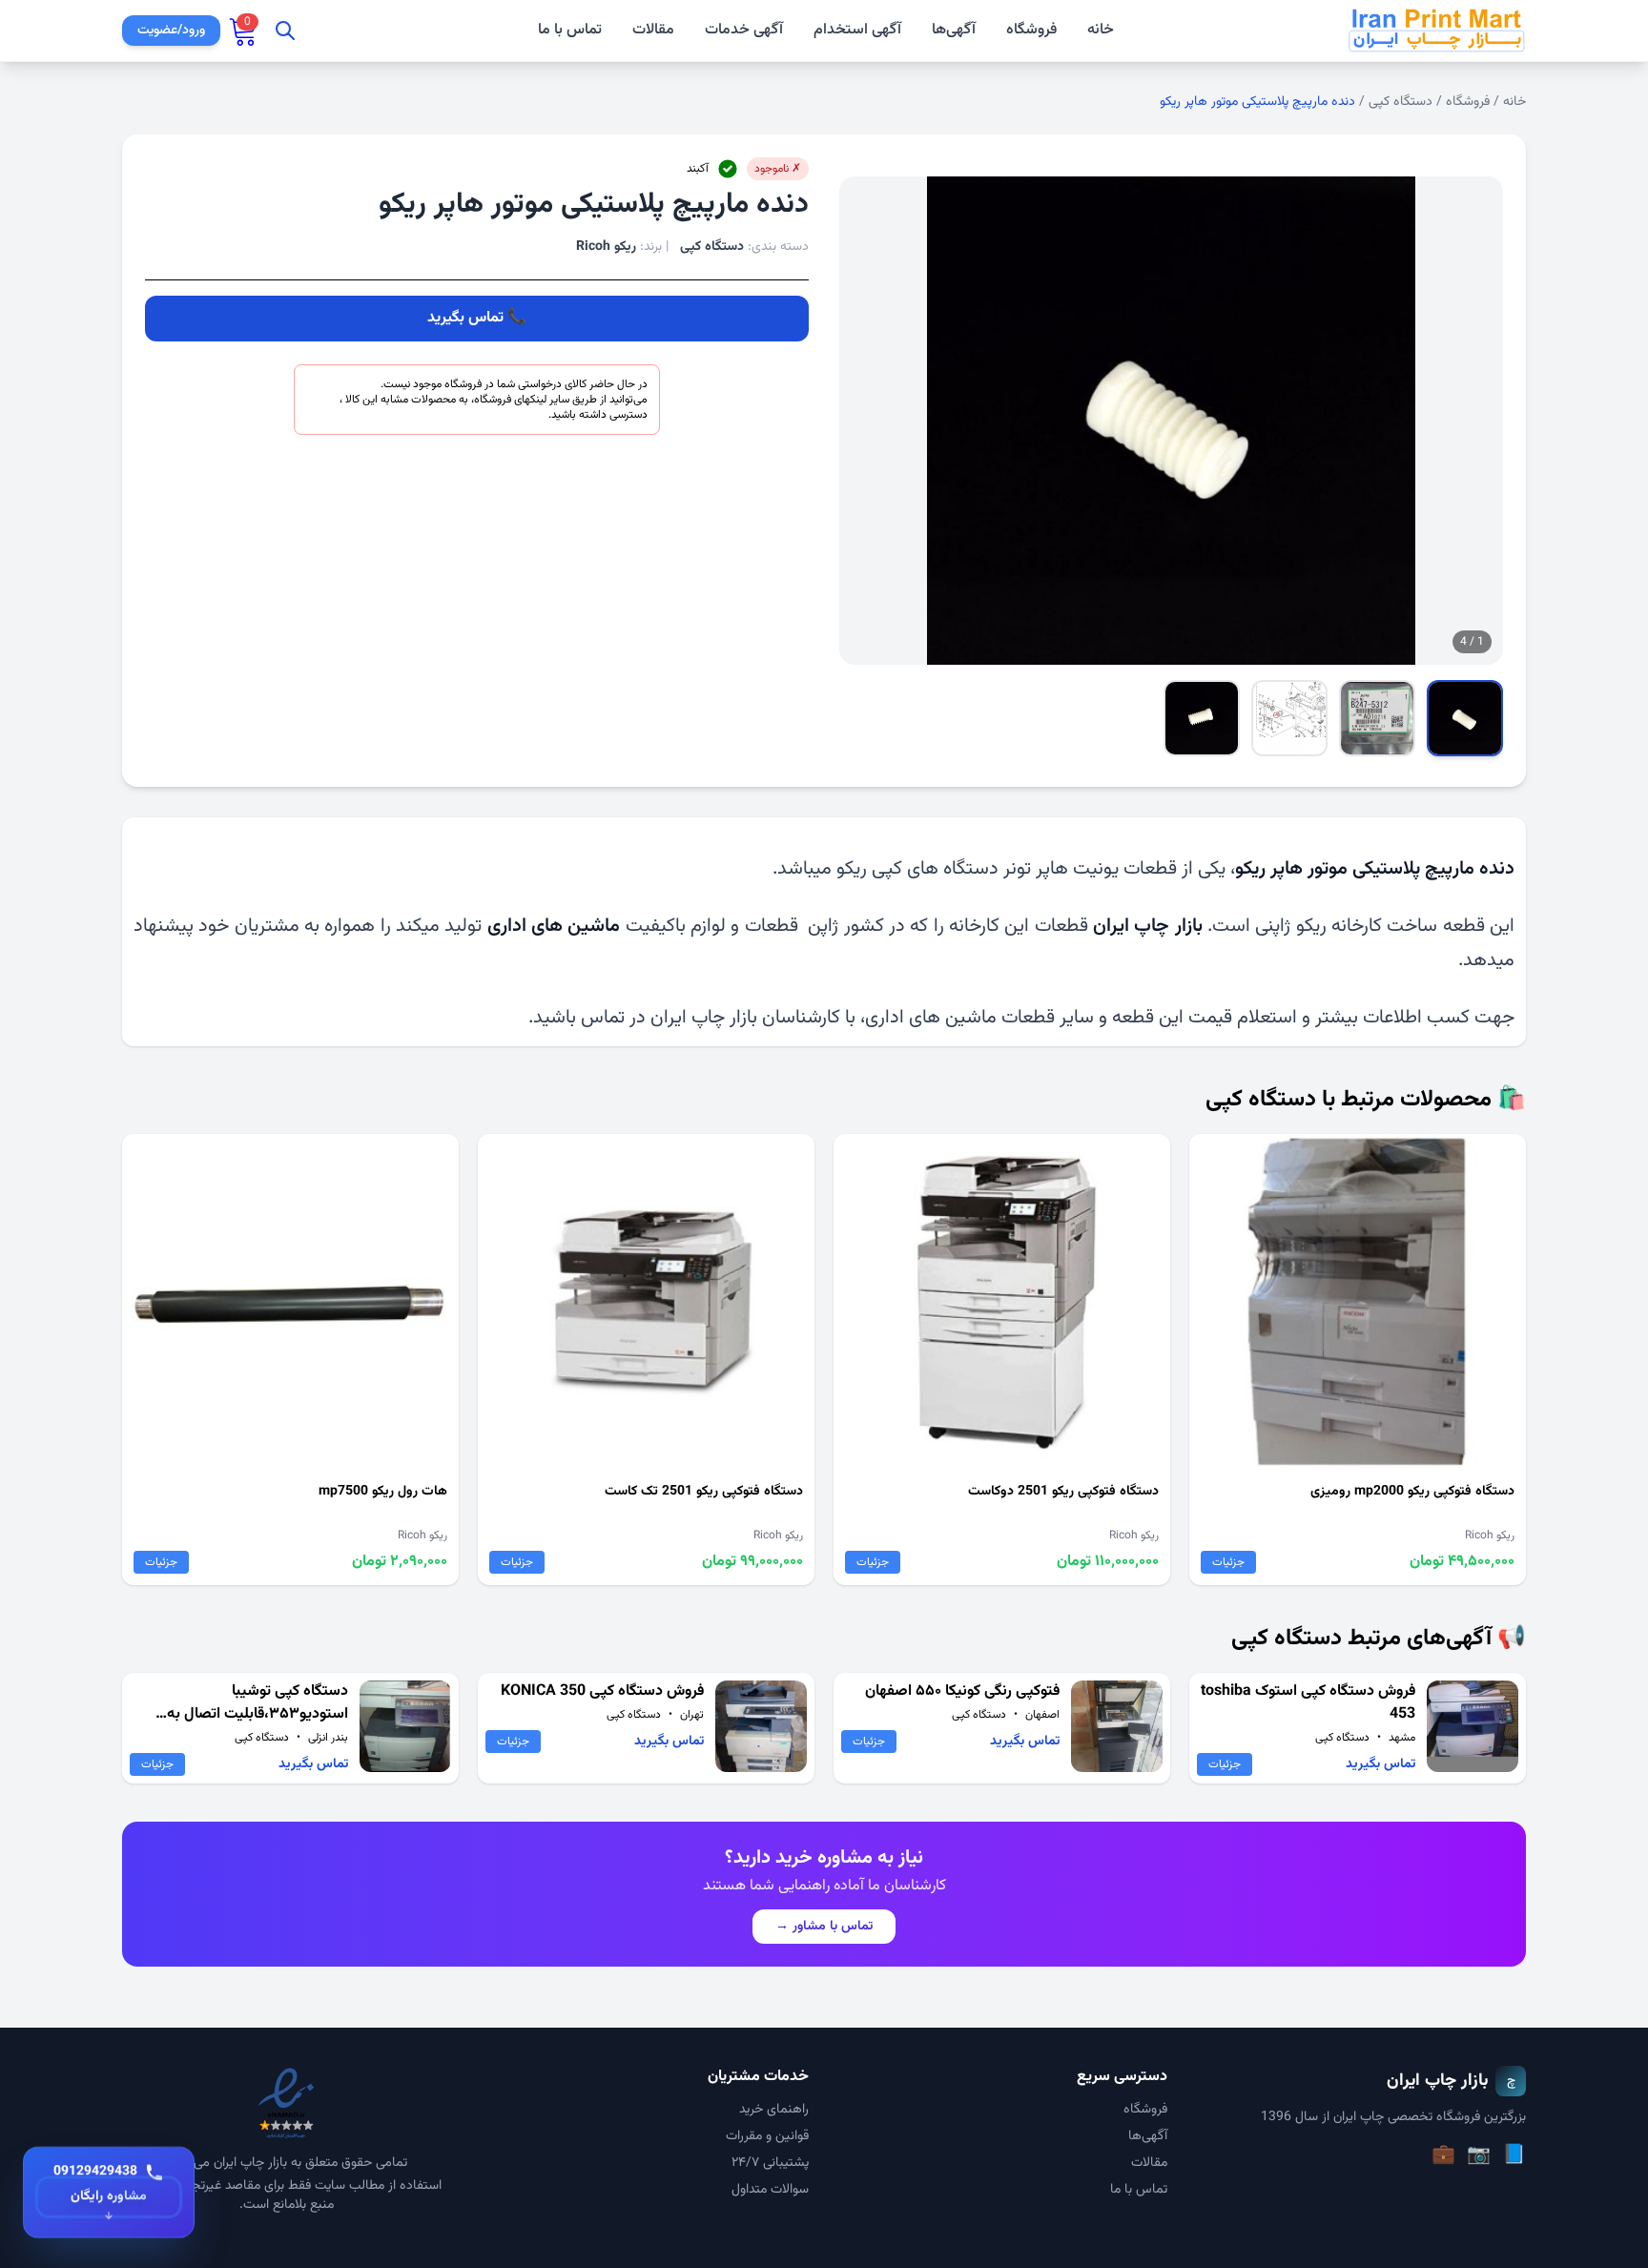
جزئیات (1228, 1562)
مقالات (653, 31)
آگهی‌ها (954, 30)
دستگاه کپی (1401, 102)
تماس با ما (570, 31)
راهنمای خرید (774, 2110)
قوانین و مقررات (767, 2136)
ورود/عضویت (171, 31)
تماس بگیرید (465, 318)
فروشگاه (1031, 30)
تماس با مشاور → (824, 1927)
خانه (1101, 31)
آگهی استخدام (857, 31)
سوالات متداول (770, 2190)
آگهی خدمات (744, 31)
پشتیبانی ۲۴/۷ (770, 2163)
